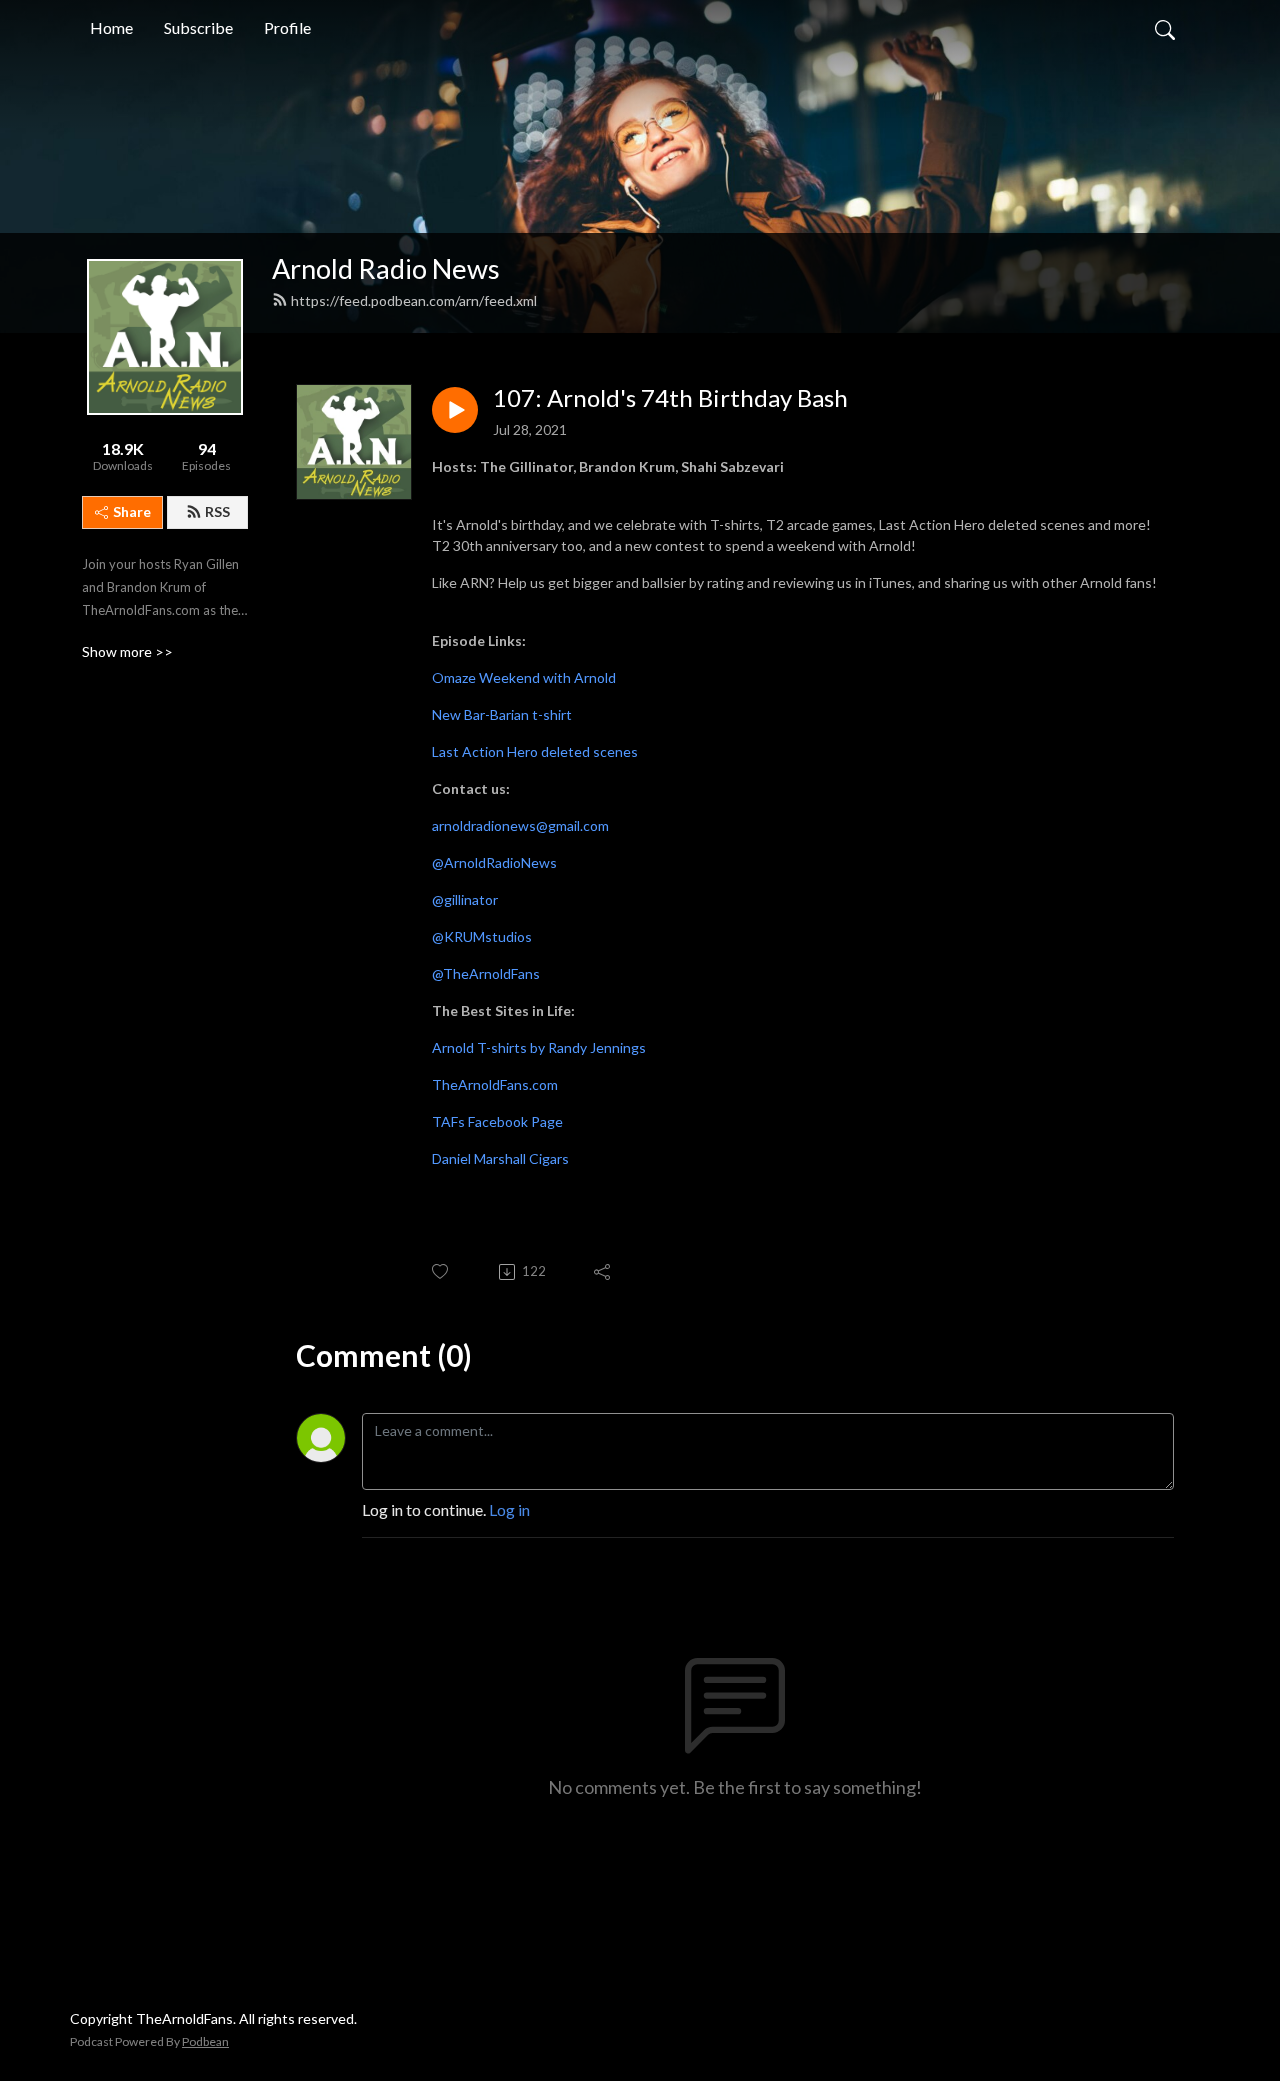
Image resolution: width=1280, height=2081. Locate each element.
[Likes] (441, 1271)
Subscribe (198, 27)
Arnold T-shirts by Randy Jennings (539, 1047)
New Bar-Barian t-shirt (502, 714)
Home (111, 27)
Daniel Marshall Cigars (500, 1158)
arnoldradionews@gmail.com (520, 825)
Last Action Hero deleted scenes (535, 751)
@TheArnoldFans (486, 973)
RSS (217, 511)
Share (132, 511)
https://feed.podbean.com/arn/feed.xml (414, 300)
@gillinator (465, 899)
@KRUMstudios (482, 936)
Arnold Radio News (386, 268)
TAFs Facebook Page (497, 1121)
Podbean (205, 2041)
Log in (509, 1509)
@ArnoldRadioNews (494, 862)
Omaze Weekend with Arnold (524, 677)
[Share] (603, 1272)
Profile (287, 27)
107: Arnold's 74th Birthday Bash (670, 398)
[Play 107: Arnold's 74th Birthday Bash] (455, 410)
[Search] (1165, 28)
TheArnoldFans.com (495, 1084)
